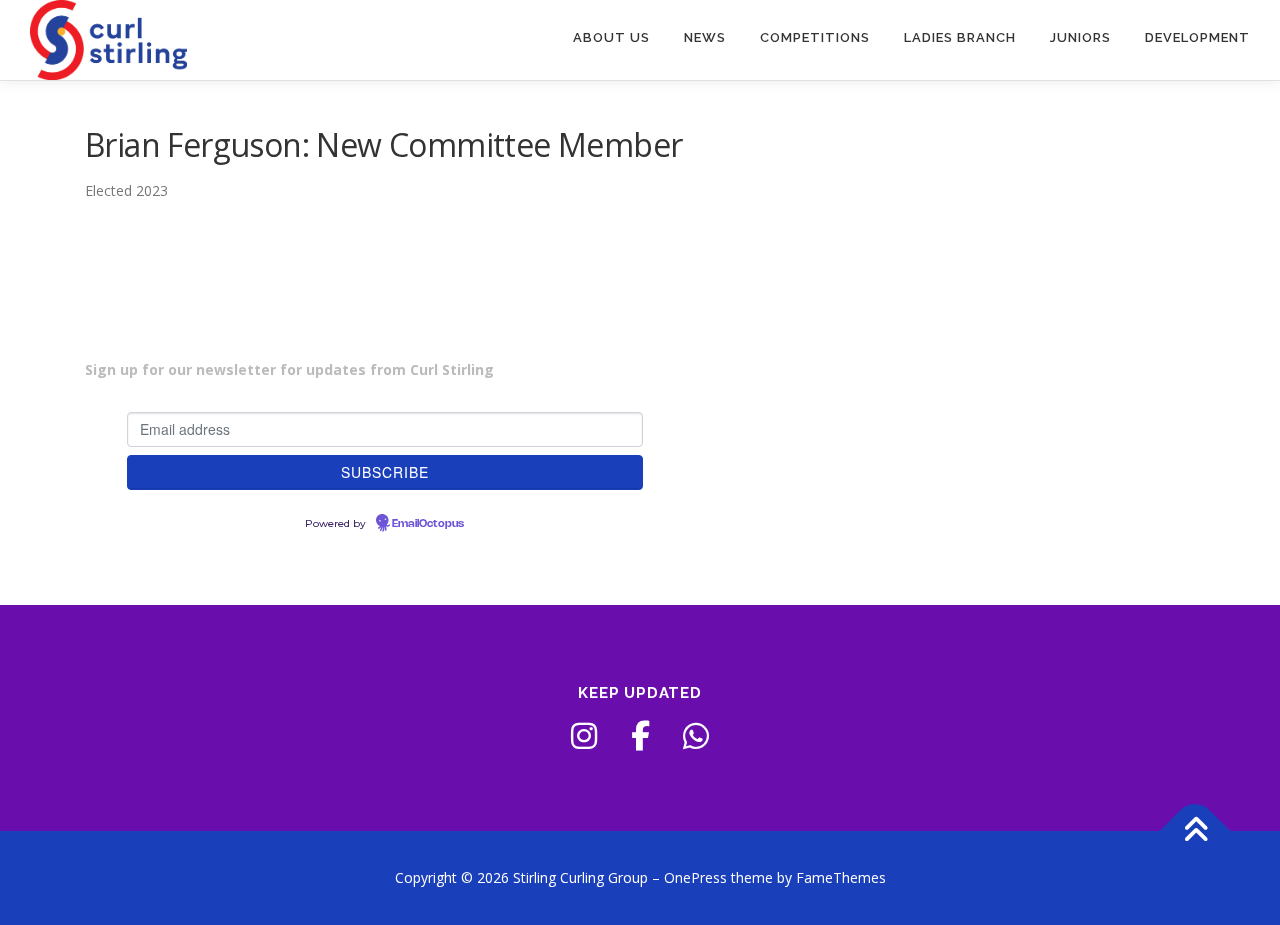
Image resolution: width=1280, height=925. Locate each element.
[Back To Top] (1195, 831)
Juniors (1080, 37)
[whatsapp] (696, 736)
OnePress (695, 877)
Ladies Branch (960, 37)
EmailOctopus (428, 524)
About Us (611, 37)
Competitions (815, 37)
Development (1197, 37)
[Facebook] (640, 736)
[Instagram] (584, 736)
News (705, 37)
